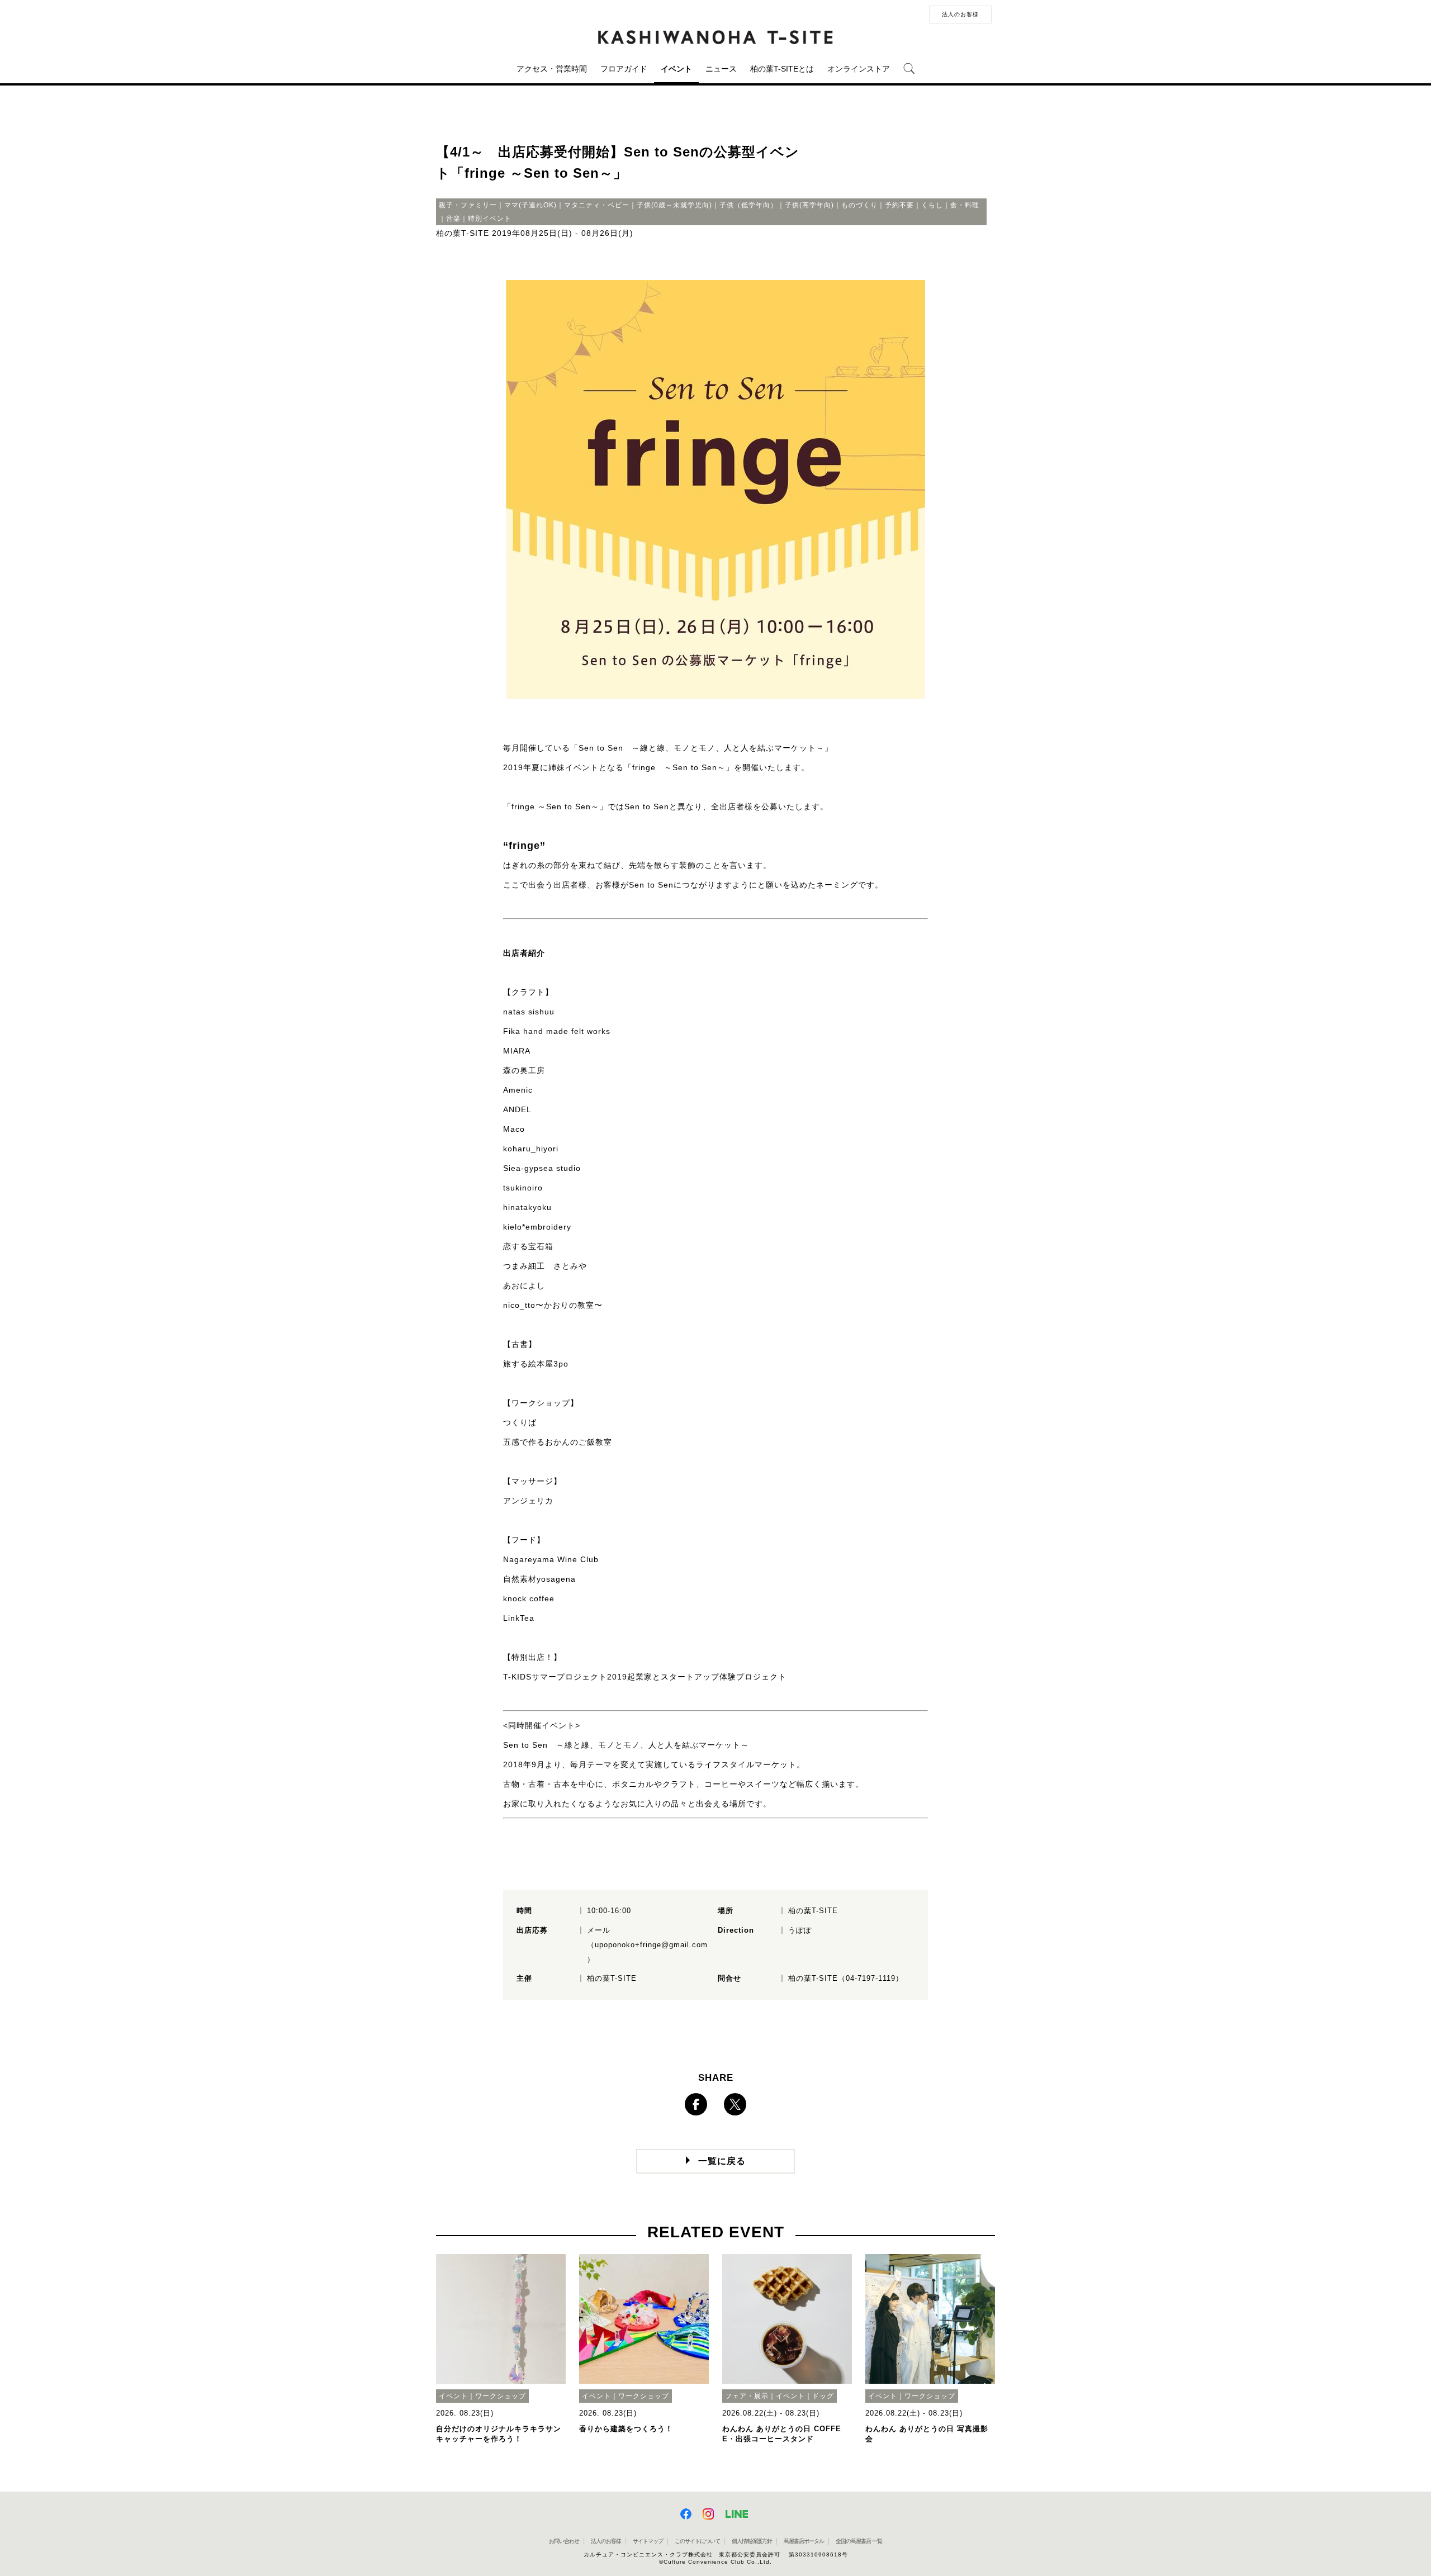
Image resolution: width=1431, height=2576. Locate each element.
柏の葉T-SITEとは (782, 69)
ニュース (721, 69)
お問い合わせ (564, 2541)
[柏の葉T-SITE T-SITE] (715, 37)
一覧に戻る (722, 2161)
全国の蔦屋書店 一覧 (859, 2541)
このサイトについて (697, 2541)
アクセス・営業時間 (552, 69)
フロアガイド (624, 69)
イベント (676, 69)
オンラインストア (859, 69)
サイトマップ (648, 2541)
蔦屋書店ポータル (804, 2541)
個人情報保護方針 (752, 2541)
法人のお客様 (960, 14)
